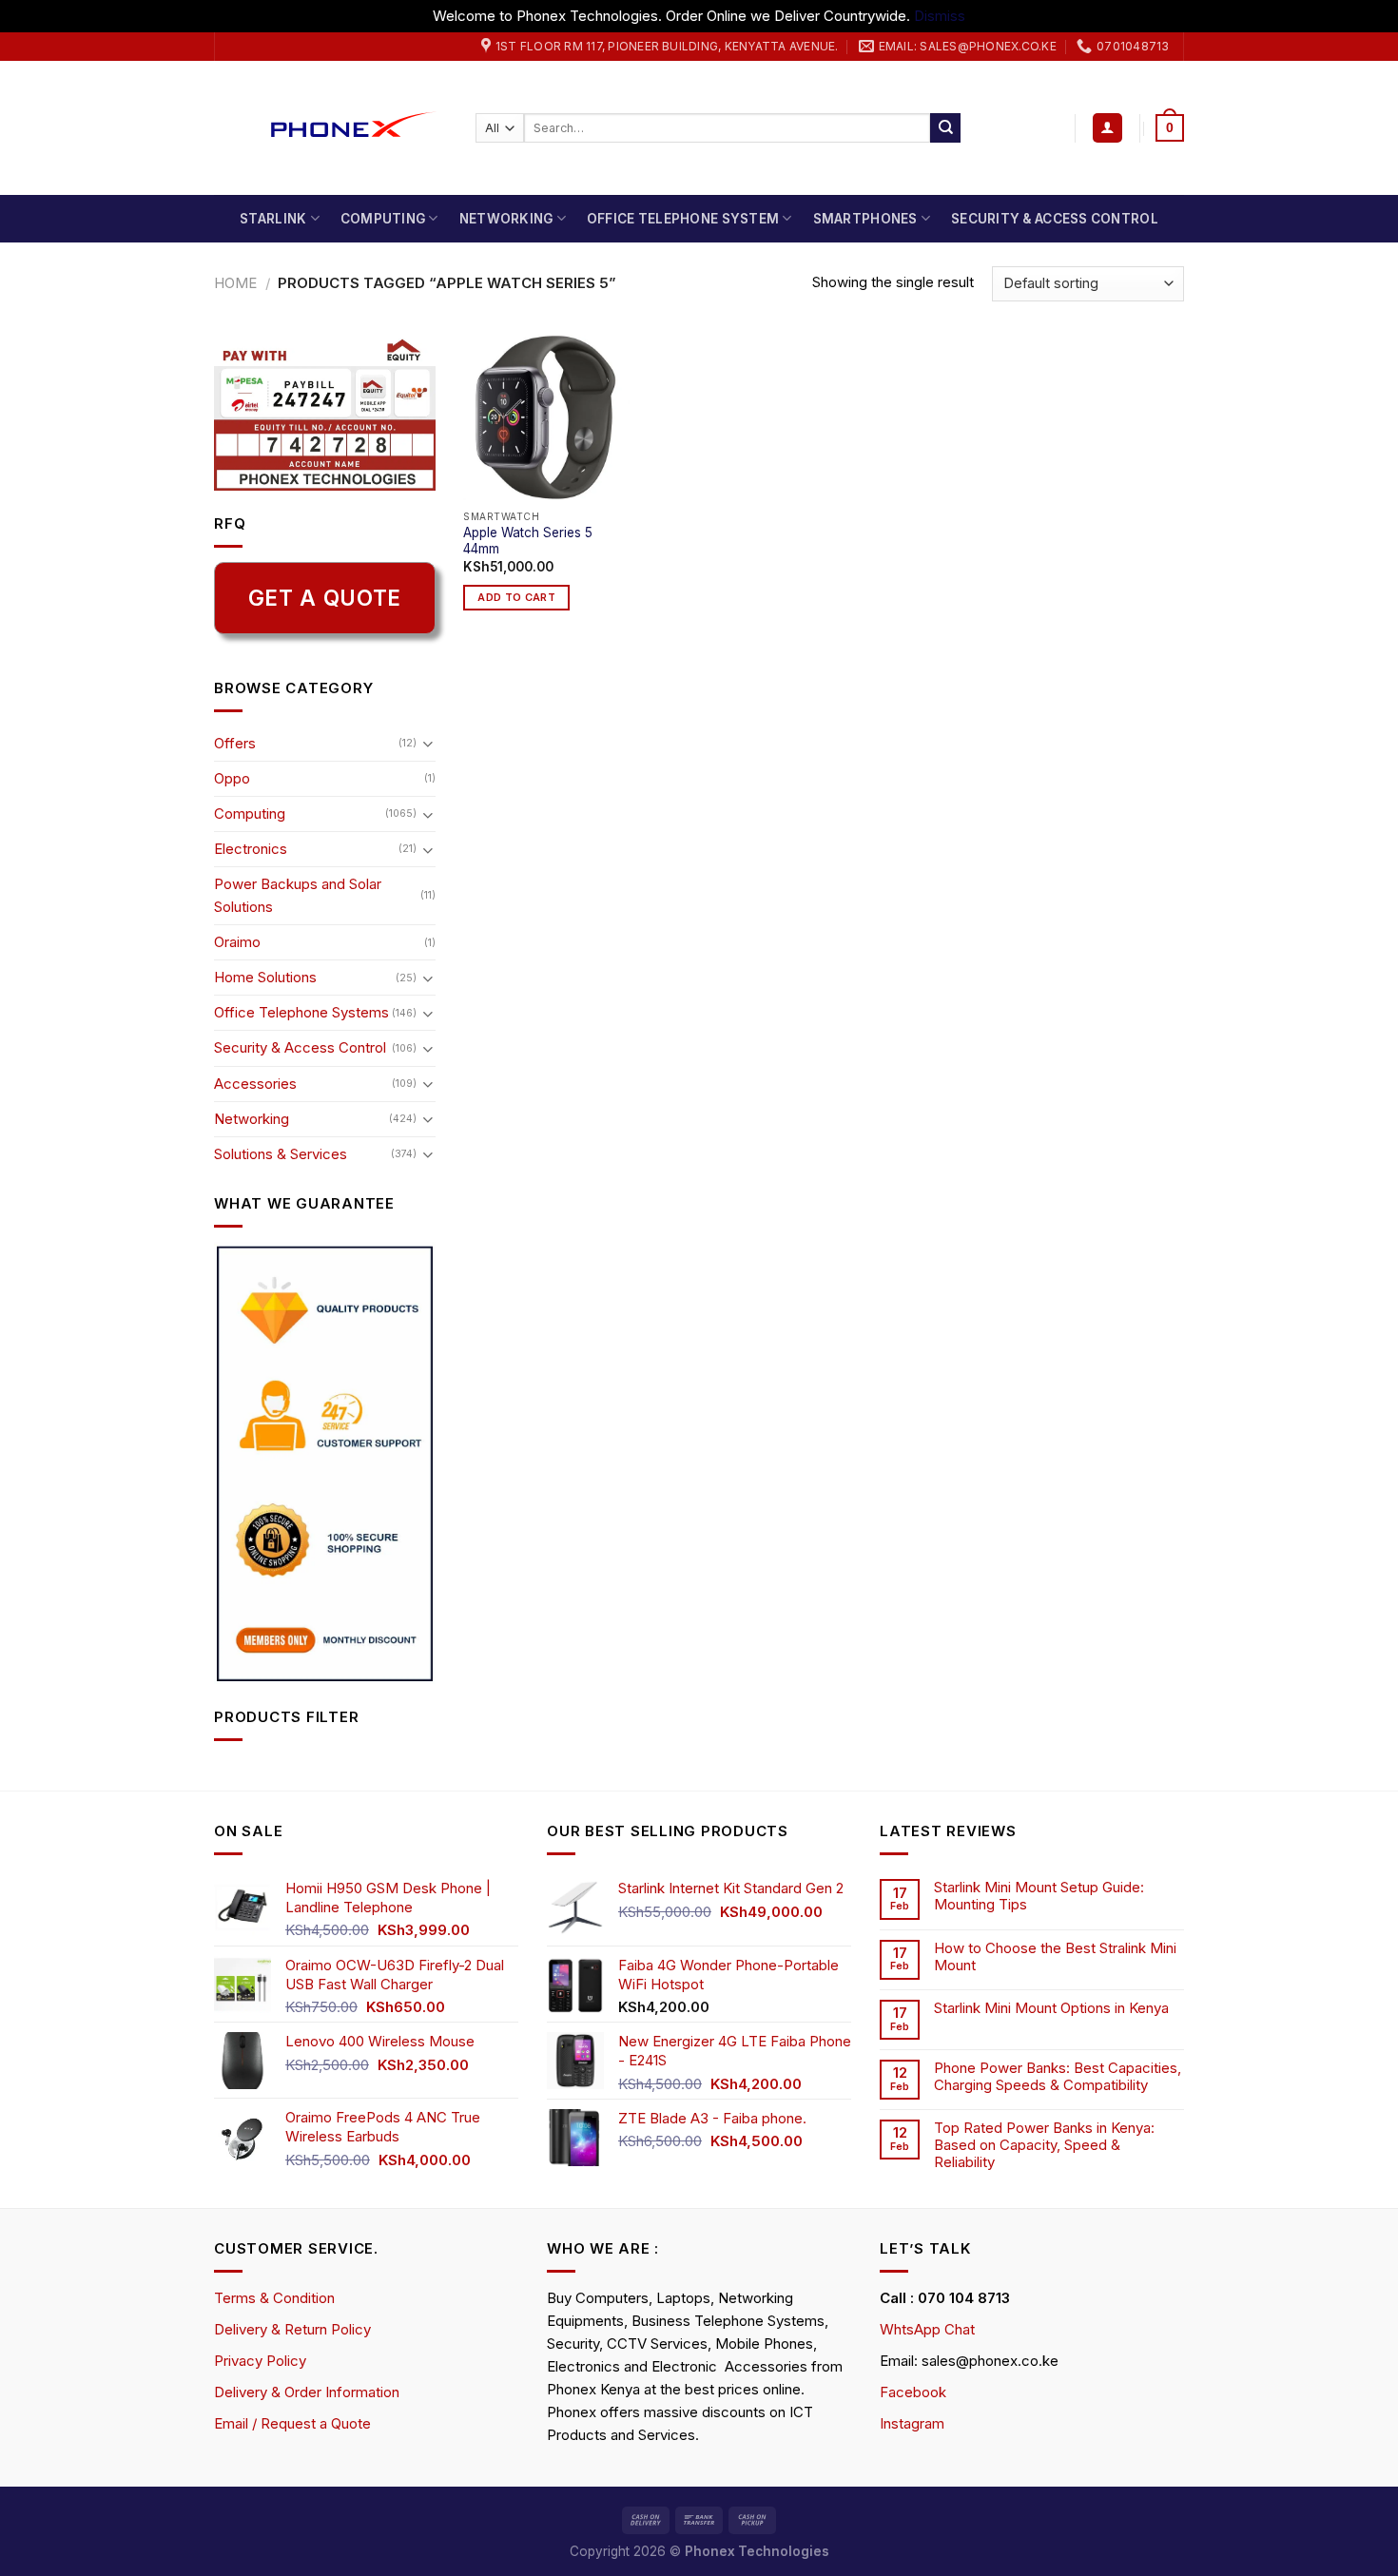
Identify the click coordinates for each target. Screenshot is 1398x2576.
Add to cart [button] (516, 598)
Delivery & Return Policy (292, 2329)
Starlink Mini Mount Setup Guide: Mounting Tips (1039, 1896)
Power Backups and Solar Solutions (298, 895)
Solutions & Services (281, 1154)
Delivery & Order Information (307, 2392)
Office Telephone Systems (301, 1012)
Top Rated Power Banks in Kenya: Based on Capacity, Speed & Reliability (1044, 2145)
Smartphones (865, 219)
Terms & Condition (274, 2298)
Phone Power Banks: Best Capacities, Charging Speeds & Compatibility (1058, 2077)
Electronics (251, 849)
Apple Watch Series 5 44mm (528, 541)
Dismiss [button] (940, 16)
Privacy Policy (260, 2361)
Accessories (255, 1084)
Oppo (232, 778)
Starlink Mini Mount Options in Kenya (1051, 2008)
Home (235, 283)
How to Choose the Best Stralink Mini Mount (1055, 1957)
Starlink (273, 219)
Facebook (913, 2392)
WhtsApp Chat (927, 2329)
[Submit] (945, 128)
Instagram (912, 2423)
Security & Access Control (1055, 219)
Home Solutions (265, 977)
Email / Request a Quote (292, 2423)
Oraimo (237, 942)
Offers (235, 743)
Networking (506, 219)
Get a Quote (325, 598)
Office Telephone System (683, 219)
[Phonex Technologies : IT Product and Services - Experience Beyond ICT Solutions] (330, 128)
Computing (383, 219)
